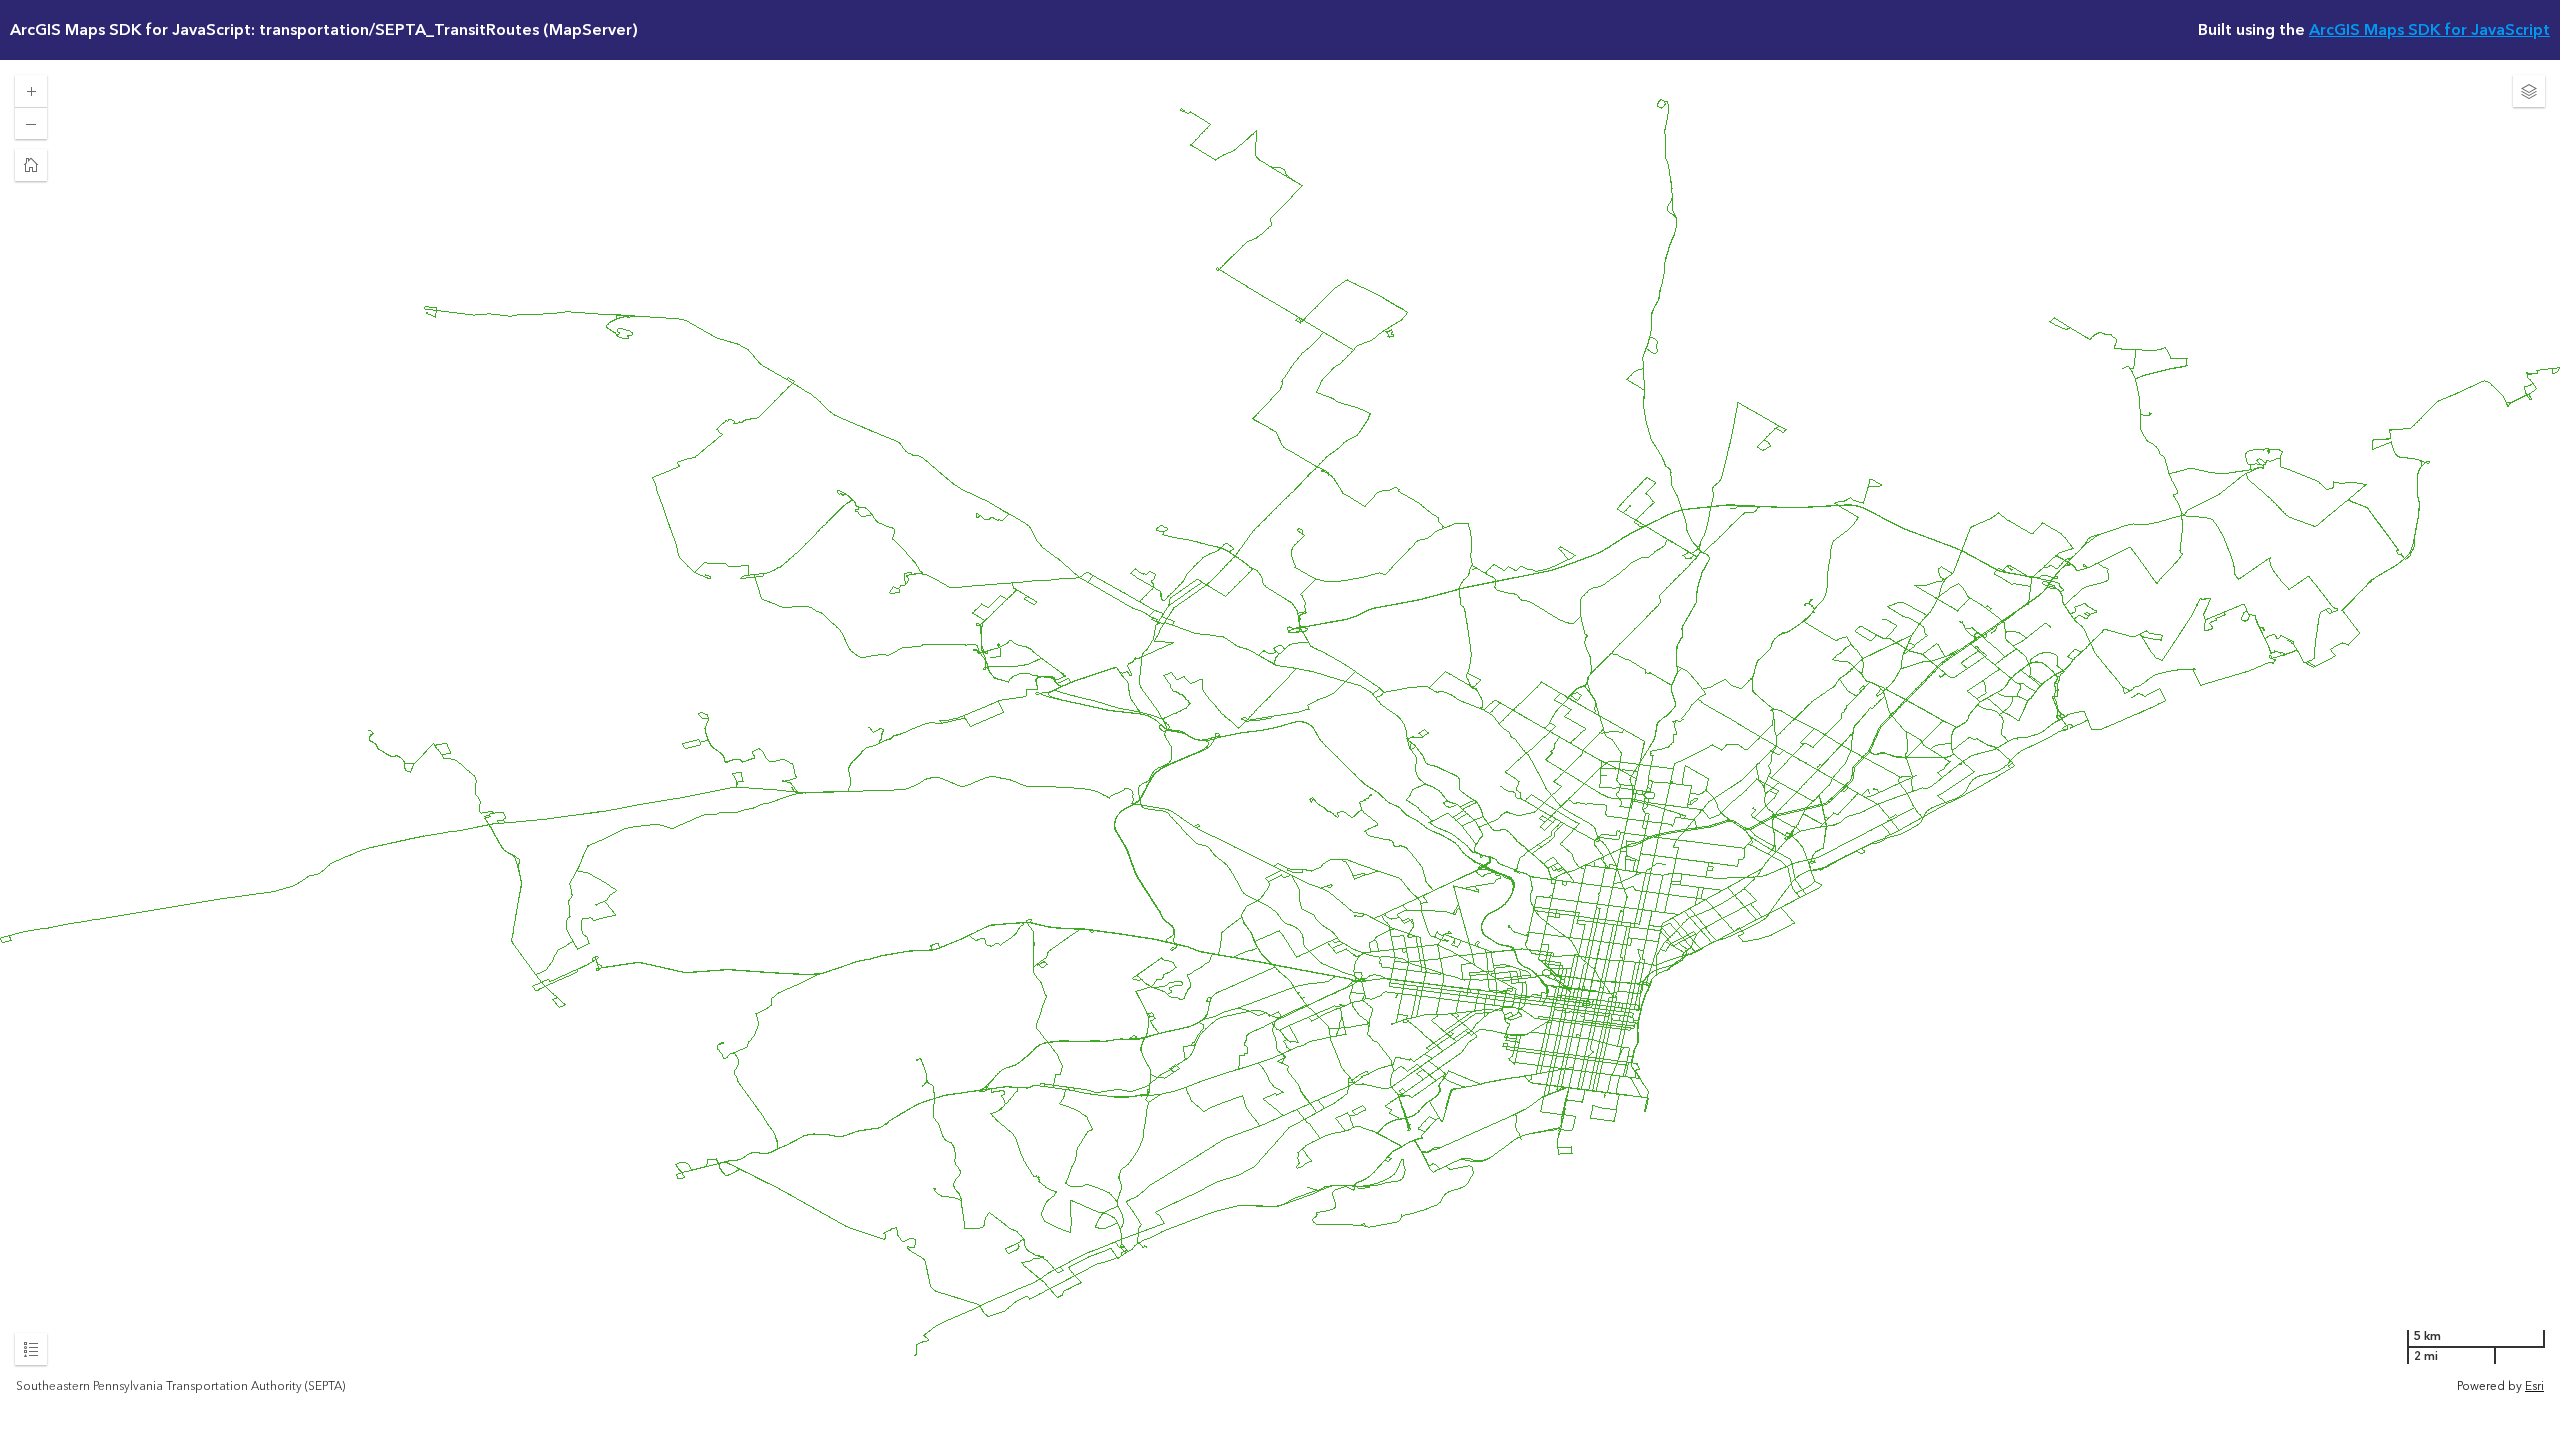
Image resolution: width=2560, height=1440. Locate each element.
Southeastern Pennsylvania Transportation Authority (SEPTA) (180, 1387)
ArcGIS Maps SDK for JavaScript (2429, 30)
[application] (1280, 727)
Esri (2534, 1386)
